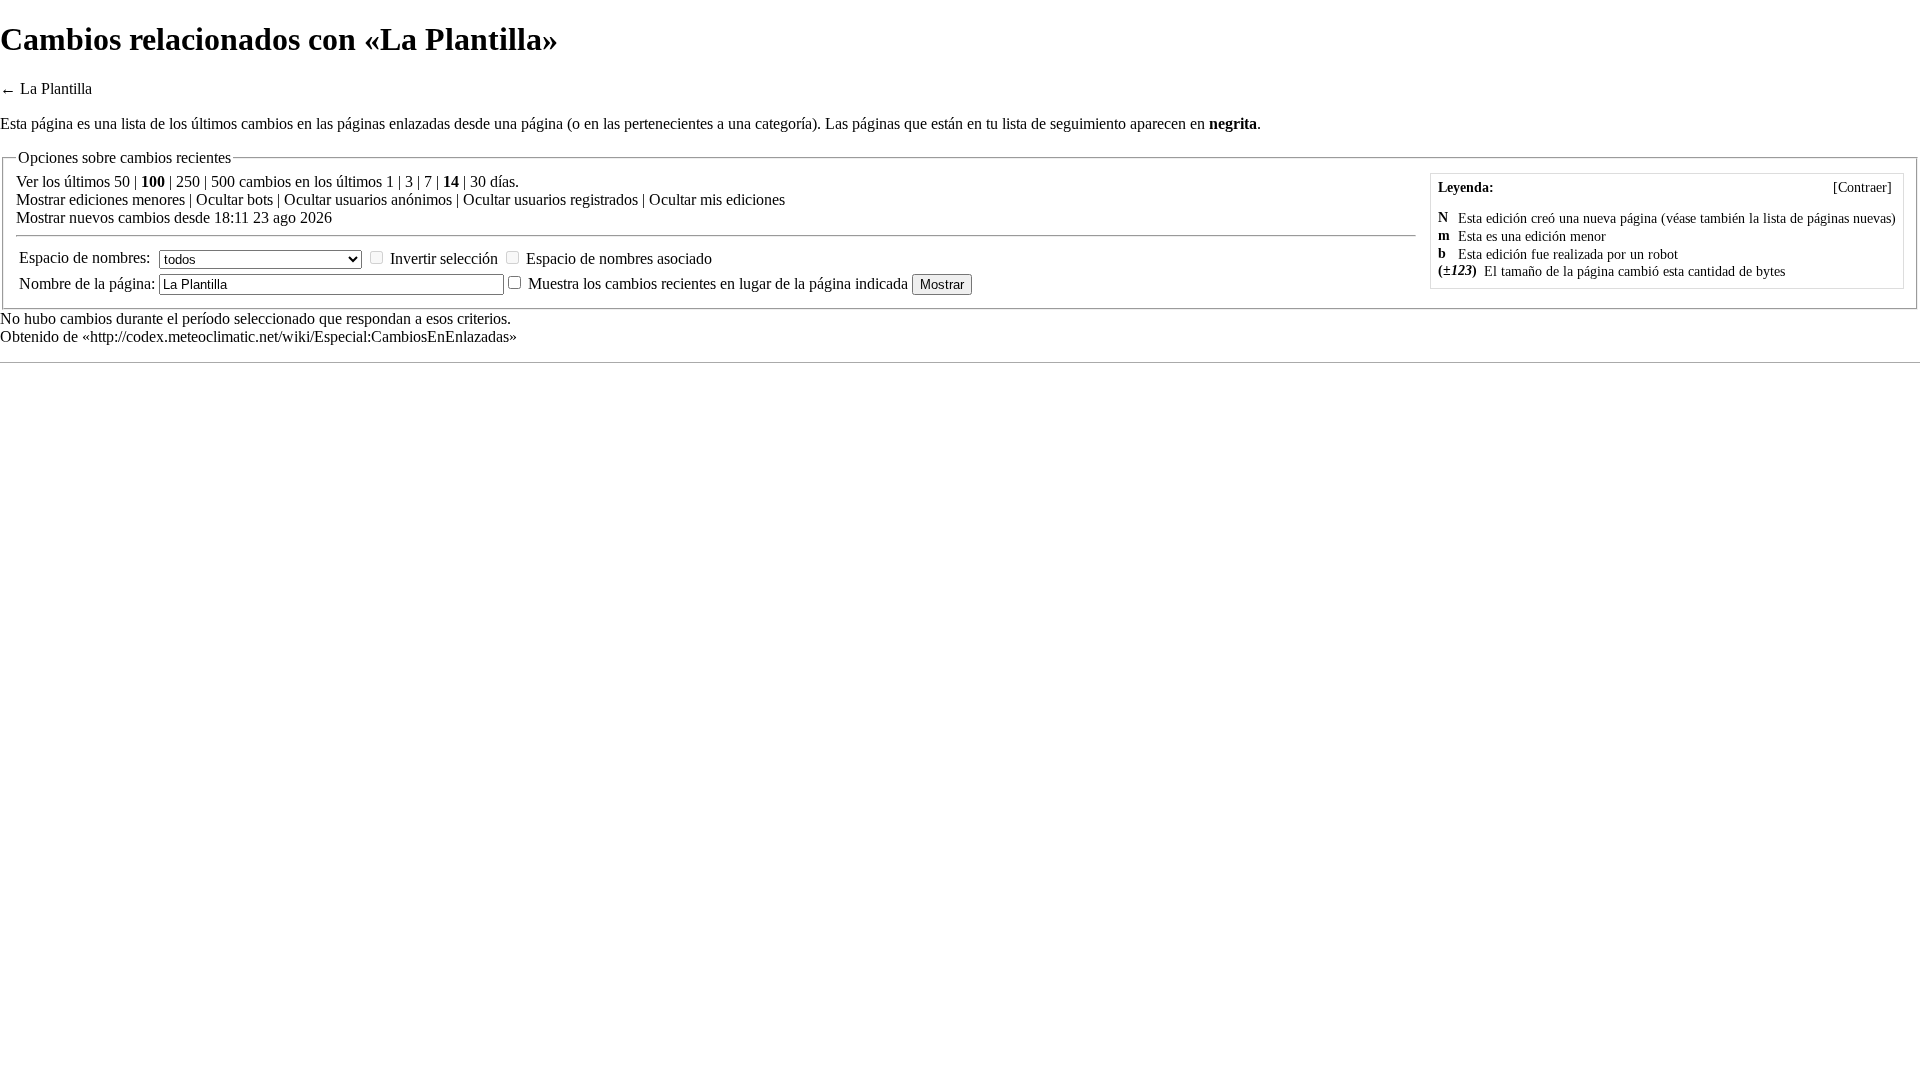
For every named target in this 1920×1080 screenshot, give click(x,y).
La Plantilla (56, 88)
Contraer (1862, 187)
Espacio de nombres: (84, 257)
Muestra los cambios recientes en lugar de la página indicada (718, 283)
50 (122, 181)
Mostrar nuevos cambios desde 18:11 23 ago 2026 (174, 217)
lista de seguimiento (1064, 123)
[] (1862, 187)
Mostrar (40, 199)
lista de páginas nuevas (1827, 218)
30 (478, 181)
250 (188, 181)
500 (223, 181)
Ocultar (219, 199)
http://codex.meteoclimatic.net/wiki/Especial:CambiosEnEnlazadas (299, 336)
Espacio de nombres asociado (619, 258)
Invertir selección (444, 258)
